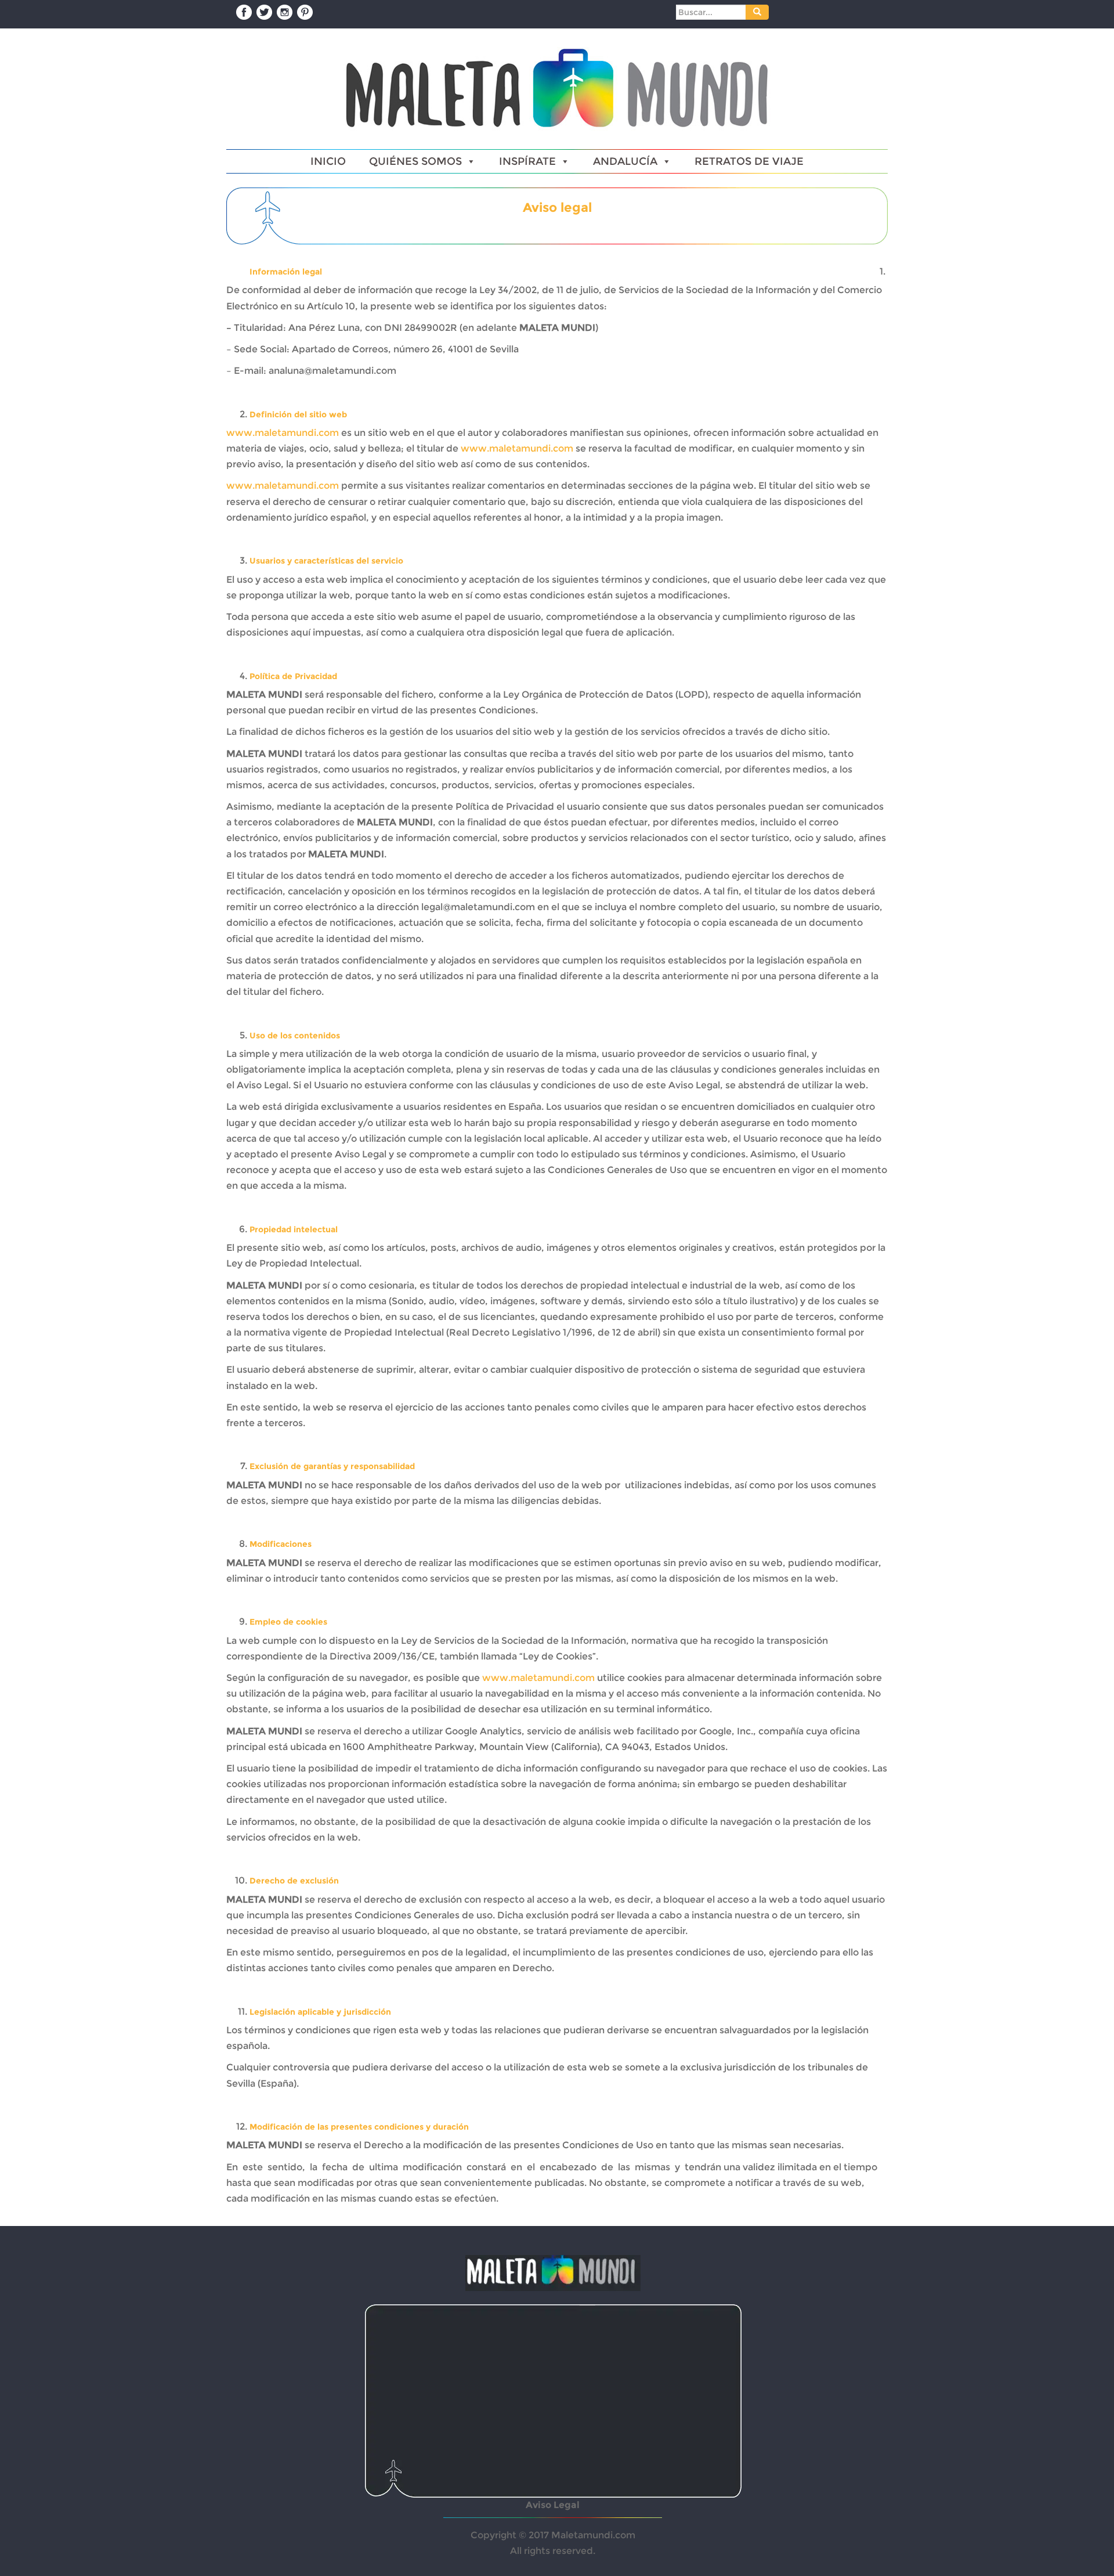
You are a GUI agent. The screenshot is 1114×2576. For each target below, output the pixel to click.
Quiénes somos (415, 161)
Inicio (328, 161)
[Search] (757, 12)
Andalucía (625, 161)
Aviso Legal (553, 2505)
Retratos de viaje (749, 161)
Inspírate (527, 161)
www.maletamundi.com (283, 433)
